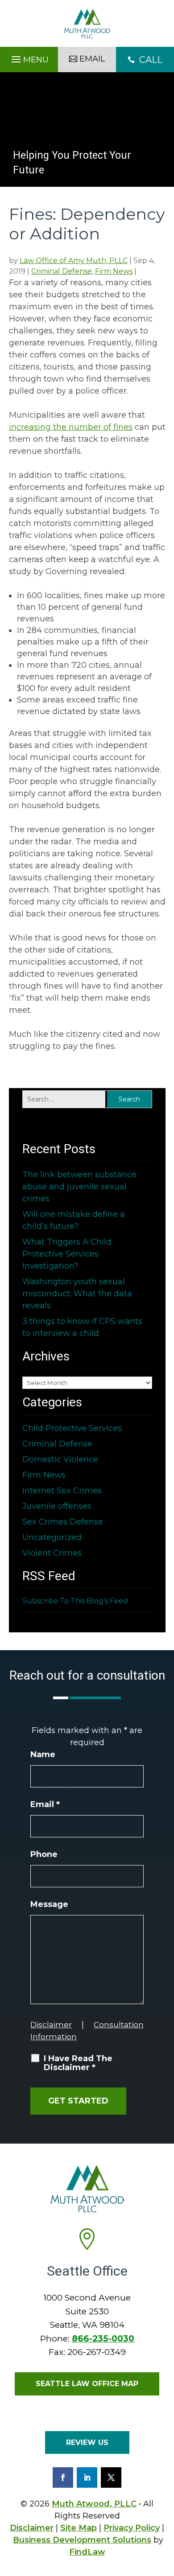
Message (49, 1904)
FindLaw (87, 2552)
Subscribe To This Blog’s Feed (75, 1601)
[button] (29, 57)
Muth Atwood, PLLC (94, 2504)
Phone (44, 1854)
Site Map (79, 2528)
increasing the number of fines (71, 427)
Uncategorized (52, 1537)
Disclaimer (51, 2025)
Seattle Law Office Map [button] (87, 2384)
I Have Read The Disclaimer (78, 2063)
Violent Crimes (52, 1553)
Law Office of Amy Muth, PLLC (74, 261)
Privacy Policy (132, 2528)
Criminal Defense (62, 271)
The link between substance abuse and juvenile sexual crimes (79, 1187)
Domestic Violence (60, 1459)
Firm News (114, 271)
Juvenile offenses (57, 1506)
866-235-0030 (103, 2339)
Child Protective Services (72, 1428)
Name (43, 1754)
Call (145, 60)
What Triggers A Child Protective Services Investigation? (67, 1254)
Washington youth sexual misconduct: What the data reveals (77, 1294)
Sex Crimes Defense (63, 1522)
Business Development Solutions (82, 2540)
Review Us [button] (87, 2442)
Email (45, 1804)
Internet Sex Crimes (62, 1491)
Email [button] (92, 59)
